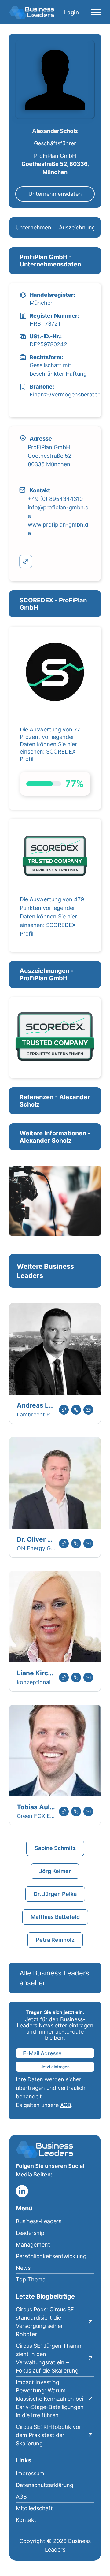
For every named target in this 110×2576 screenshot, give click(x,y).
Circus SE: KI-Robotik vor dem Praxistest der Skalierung (49, 2435)
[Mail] (88, 1410)
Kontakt (26, 2520)
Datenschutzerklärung (45, 2485)
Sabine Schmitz (55, 1848)
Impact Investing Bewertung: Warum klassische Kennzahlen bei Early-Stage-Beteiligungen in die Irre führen (50, 2399)
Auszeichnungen (80, 227)
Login (71, 12)
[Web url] (64, 1410)
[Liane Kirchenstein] (55, 1618)
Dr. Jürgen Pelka (55, 1894)
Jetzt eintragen (55, 2067)
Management (33, 2245)
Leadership (30, 2233)
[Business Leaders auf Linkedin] (22, 2191)
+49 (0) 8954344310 (55, 499)
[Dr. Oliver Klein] (55, 1484)
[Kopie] (26, 561)
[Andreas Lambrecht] (55, 1350)
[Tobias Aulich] (55, 1752)
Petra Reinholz (55, 1940)
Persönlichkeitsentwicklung (51, 2256)
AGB (66, 2105)
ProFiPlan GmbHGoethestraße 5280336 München (50, 456)
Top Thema (31, 2279)
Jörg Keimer (55, 1871)
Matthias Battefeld (55, 1917)
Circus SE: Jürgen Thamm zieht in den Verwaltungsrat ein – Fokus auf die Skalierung (49, 2358)
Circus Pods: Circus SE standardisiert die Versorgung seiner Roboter (45, 2322)
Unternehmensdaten (55, 194)
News (23, 2268)
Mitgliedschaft (34, 2508)
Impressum (30, 2473)
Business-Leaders (39, 2221)
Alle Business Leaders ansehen (54, 1978)
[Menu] (96, 12)
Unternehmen (33, 227)
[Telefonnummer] (76, 1410)
